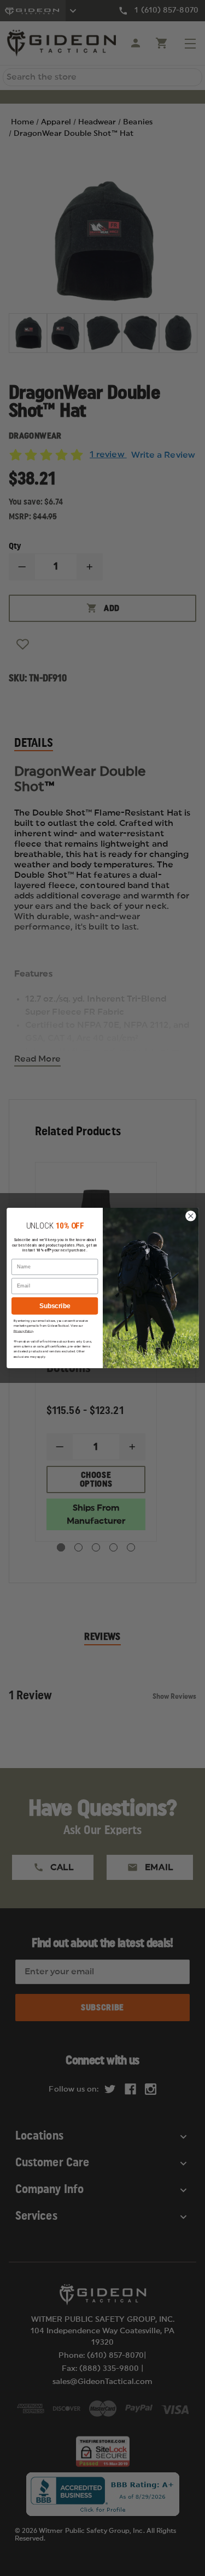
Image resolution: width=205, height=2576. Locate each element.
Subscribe (54, 1306)
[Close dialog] (191, 1216)
